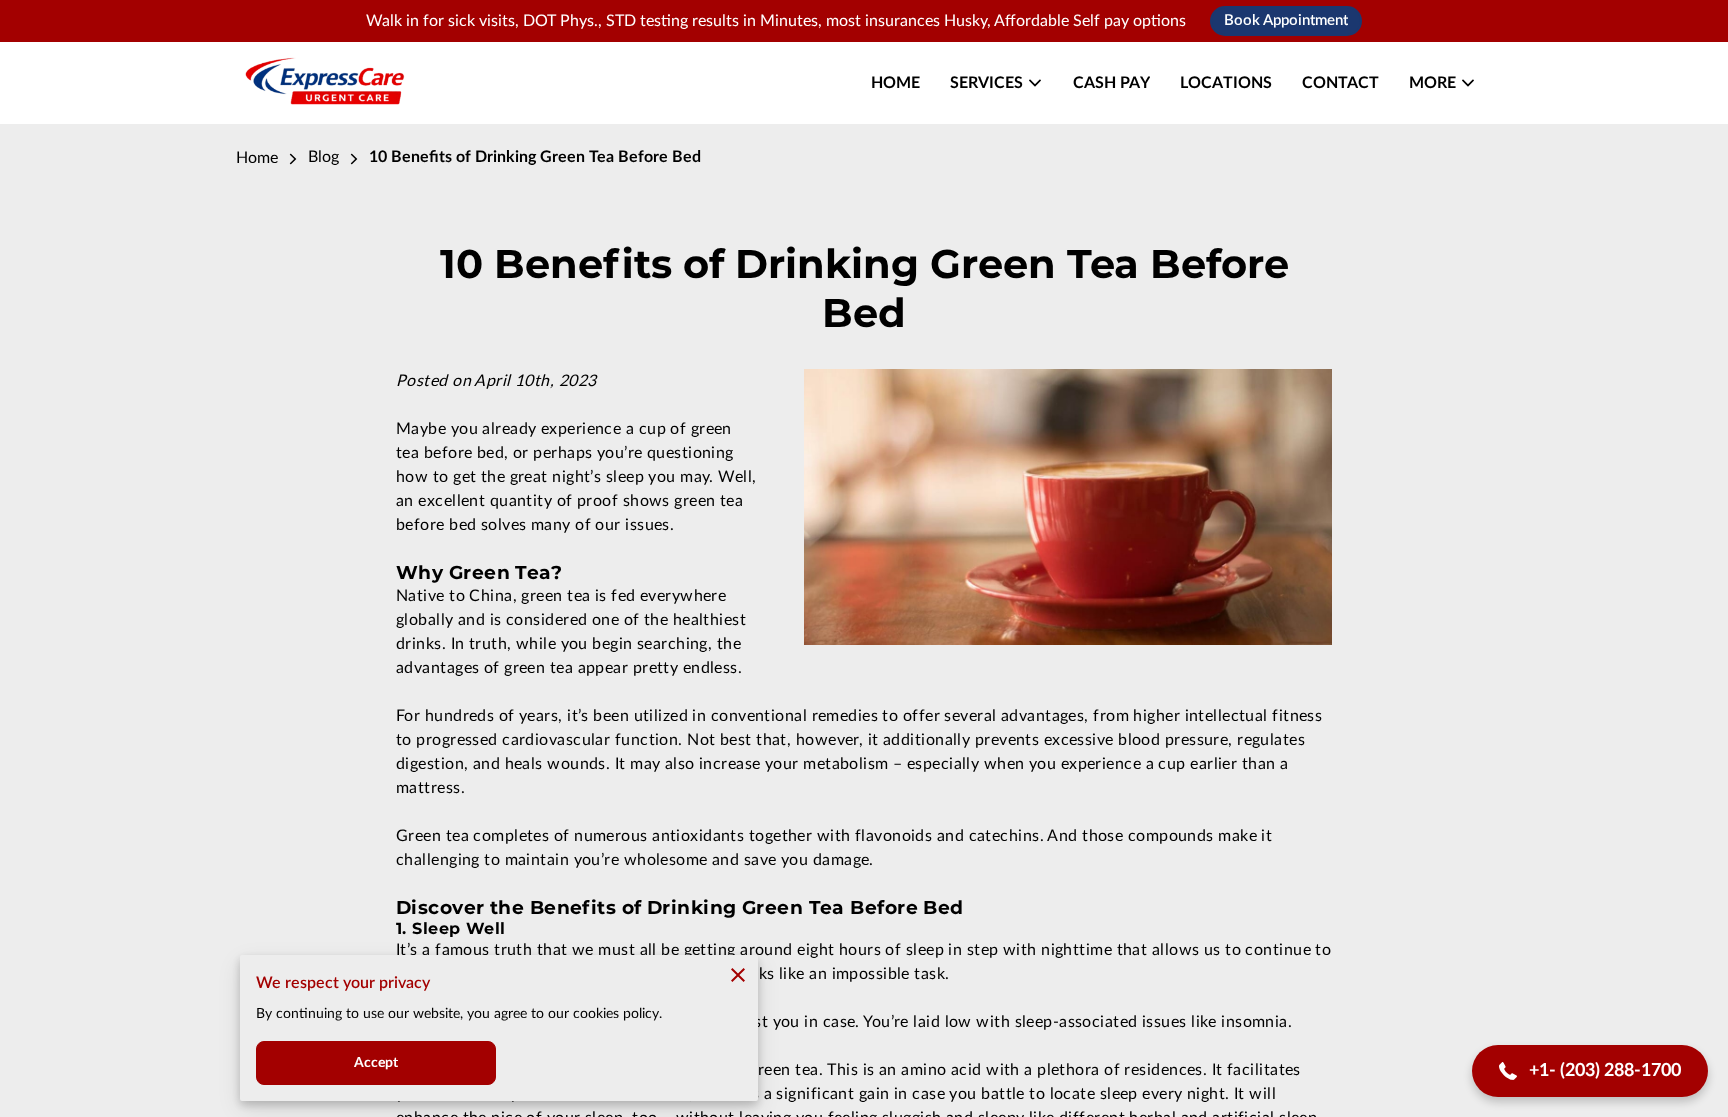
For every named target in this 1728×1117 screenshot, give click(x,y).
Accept (376, 1063)
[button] (1590, 1071)
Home (257, 158)
